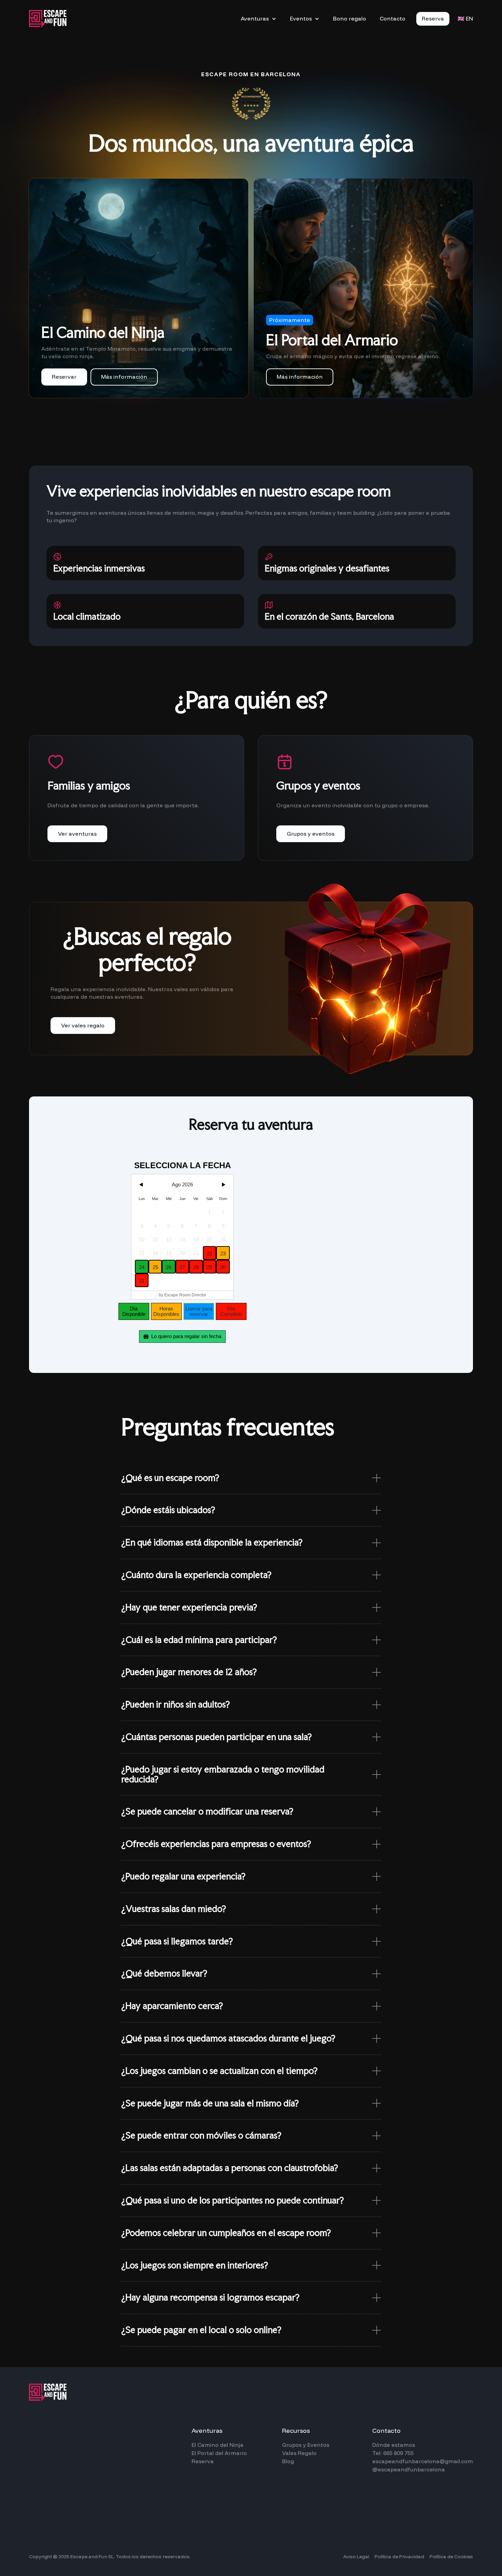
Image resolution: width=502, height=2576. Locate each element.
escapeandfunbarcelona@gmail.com (423, 2461)
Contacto (393, 18)
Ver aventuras (77, 834)
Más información (124, 377)
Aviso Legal (356, 2557)
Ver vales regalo (83, 1025)
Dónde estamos (394, 2445)
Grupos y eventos (311, 834)
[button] (259, 19)
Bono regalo (350, 18)
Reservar (64, 377)
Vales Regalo (299, 2453)
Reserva (433, 18)
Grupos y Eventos (306, 2445)
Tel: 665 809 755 (393, 2453)
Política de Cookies (451, 2557)
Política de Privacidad (399, 2557)
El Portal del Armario (219, 2453)
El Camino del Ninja (218, 2445)
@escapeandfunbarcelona (409, 2469)
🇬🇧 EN (465, 19)
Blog (288, 2461)
